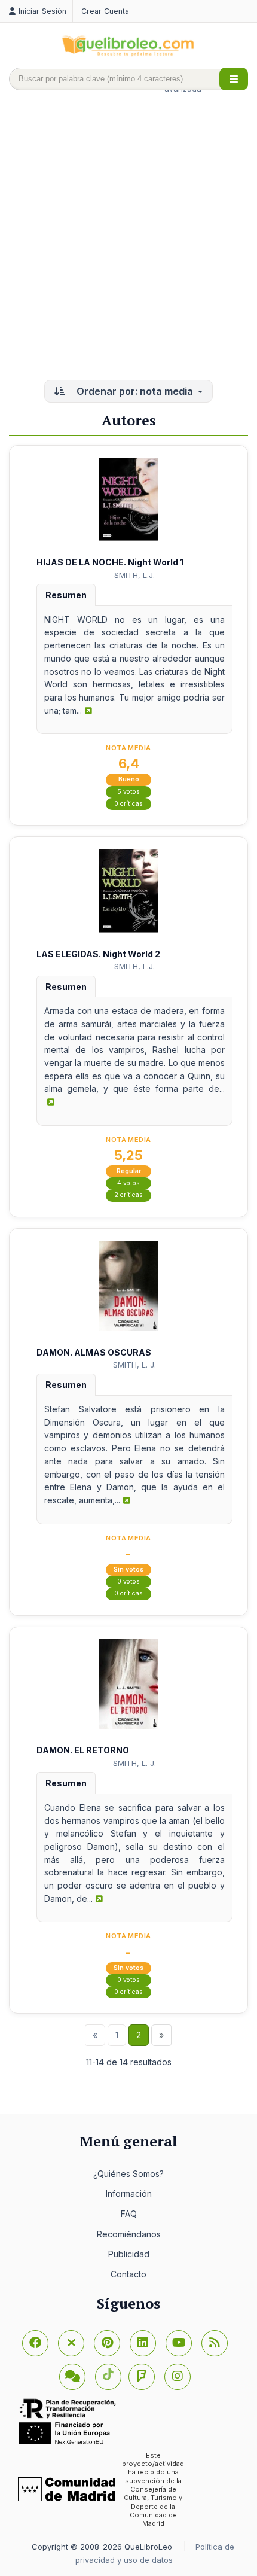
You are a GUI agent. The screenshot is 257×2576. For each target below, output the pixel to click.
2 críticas (128, 1195)
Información (129, 2193)
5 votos (128, 792)
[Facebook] (35, 2343)
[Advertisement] (128, 242)
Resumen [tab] (66, 595)
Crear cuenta (105, 11)
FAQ (129, 2214)
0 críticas (128, 804)
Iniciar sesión (42, 11)
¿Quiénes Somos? (128, 2174)
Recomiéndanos (129, 2234)
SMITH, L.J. (134, 575)
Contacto (128, 2274)
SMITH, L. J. (134, 1365)
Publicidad (129, 2254)
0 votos (128, 1581)
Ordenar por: (134, 391)
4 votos (128, 1183)
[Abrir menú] (234, 79)
